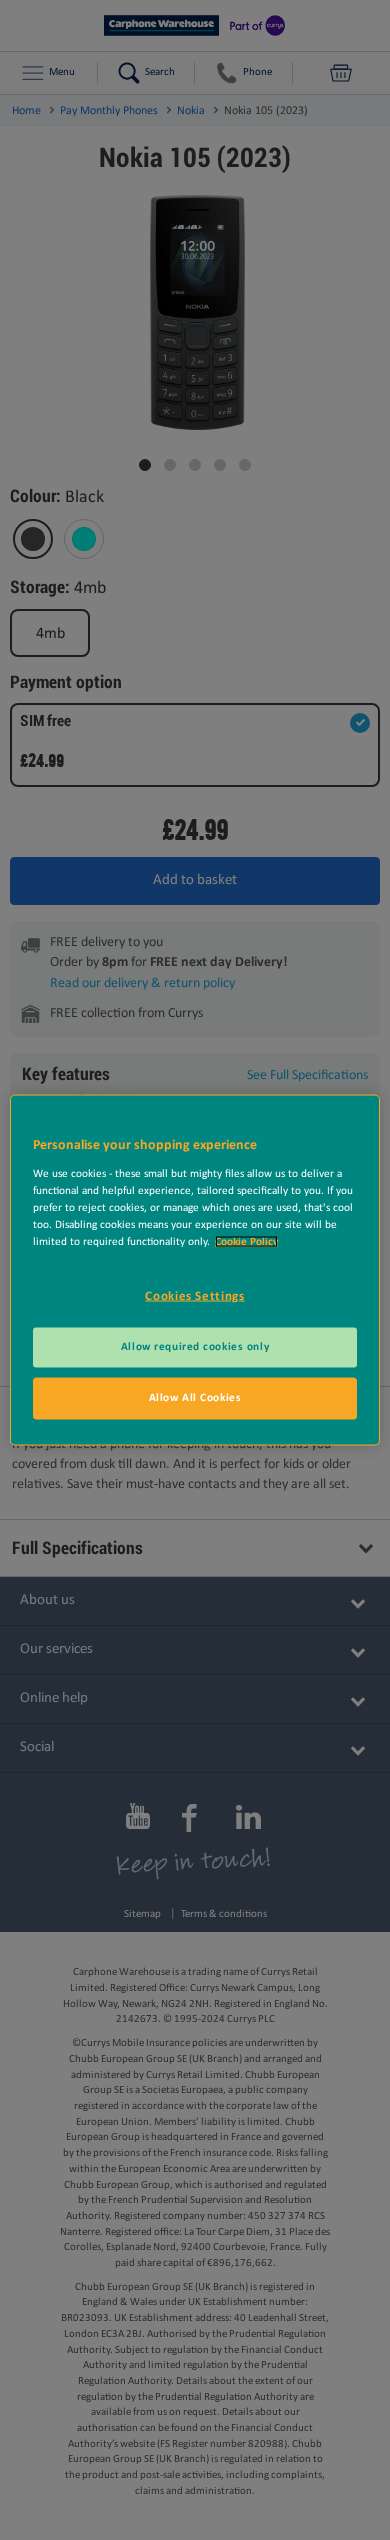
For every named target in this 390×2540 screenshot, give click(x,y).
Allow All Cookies (195, 1398)
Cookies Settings (194, 1295)
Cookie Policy (246, 1241)
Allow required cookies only (195, 1347)
